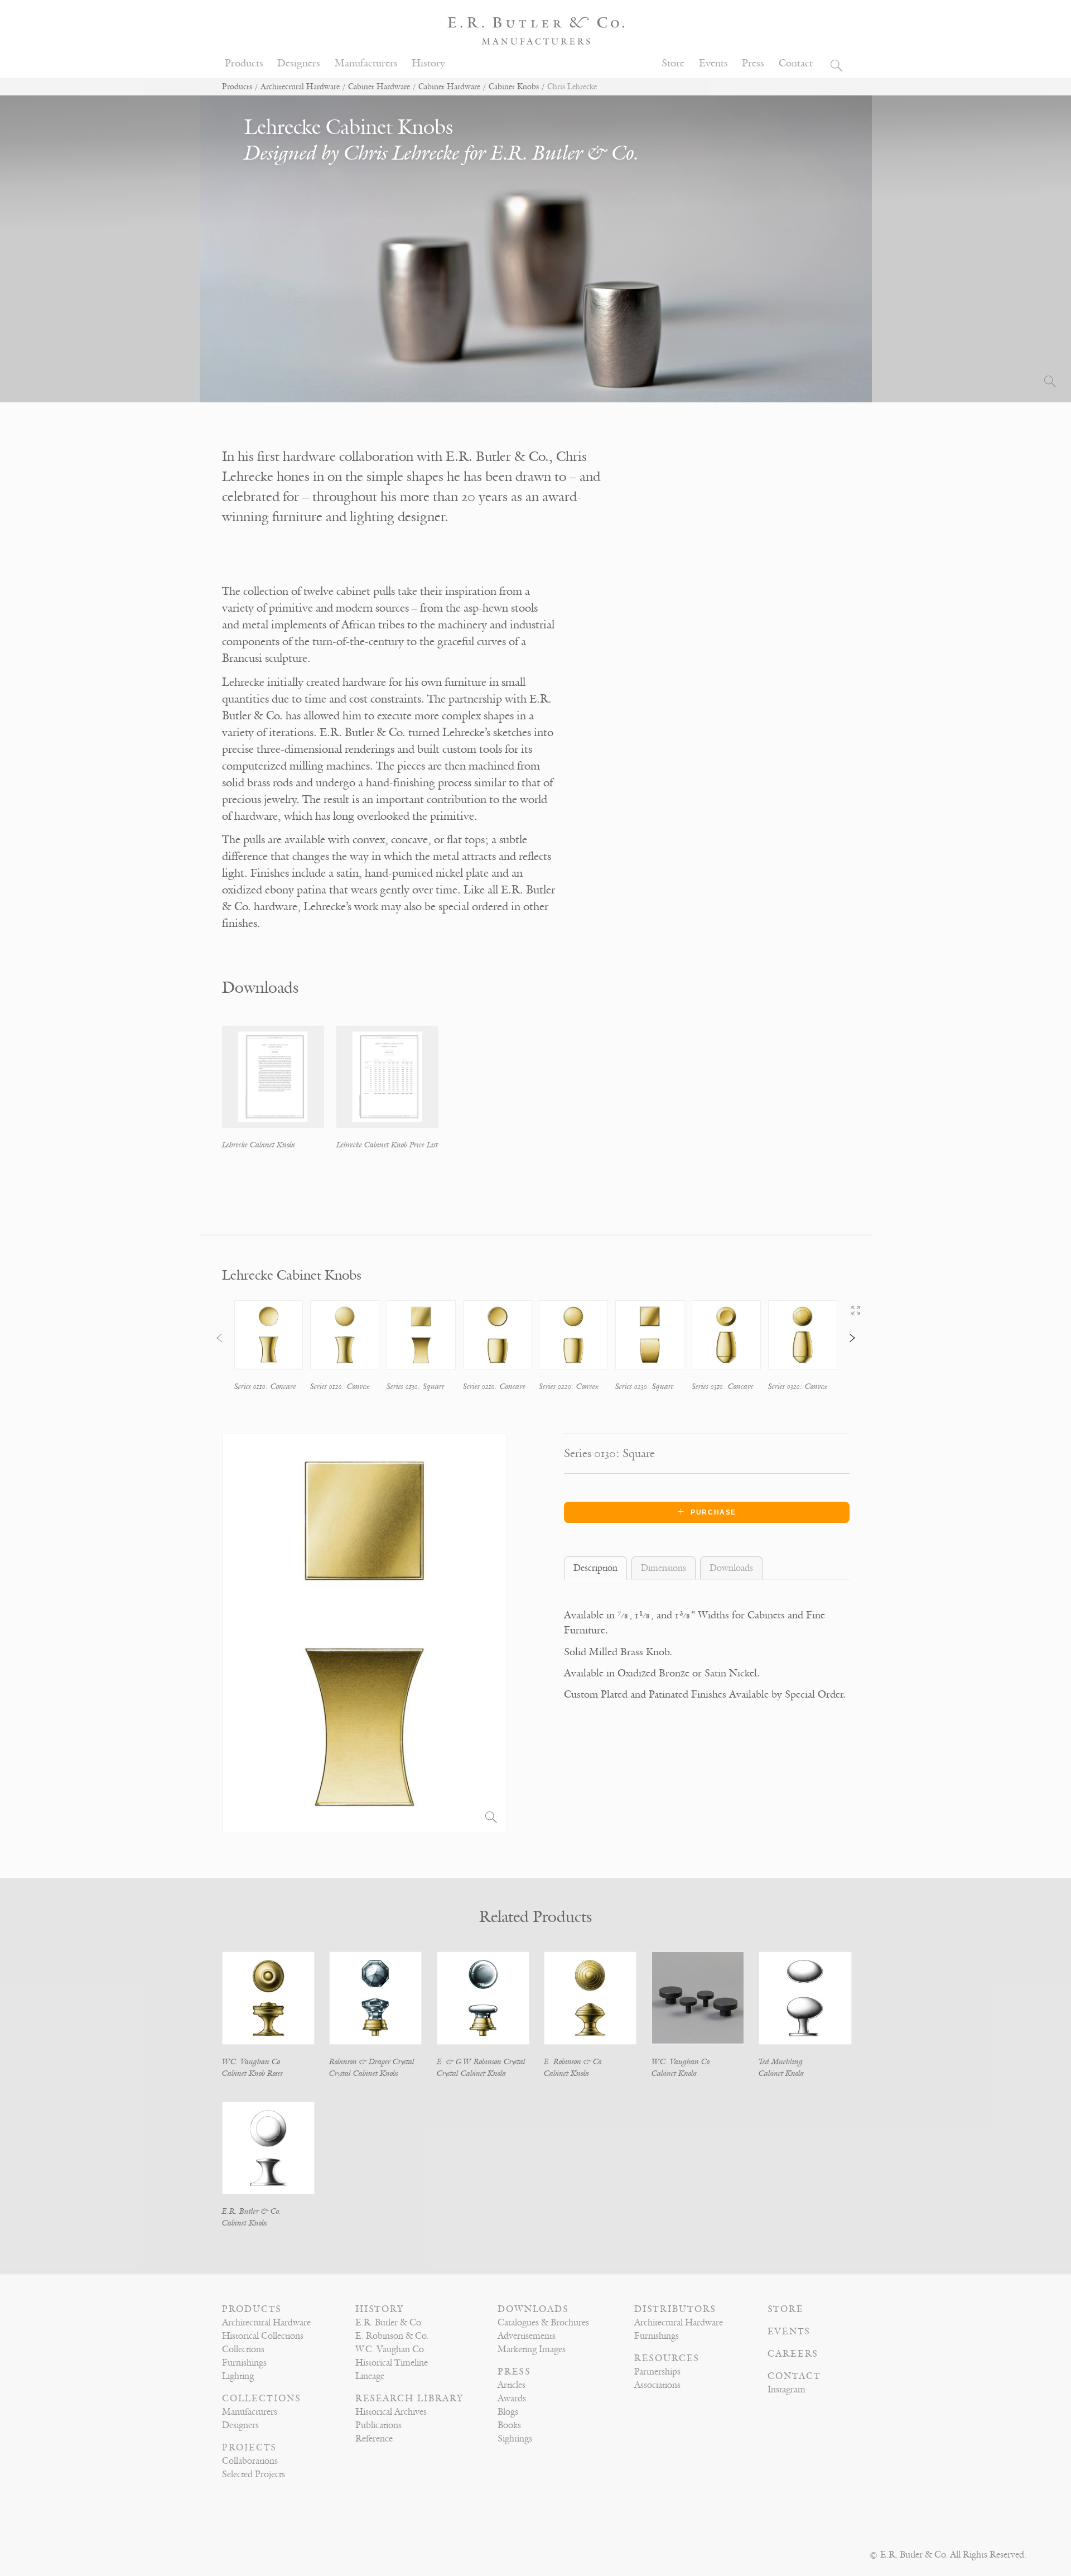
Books (509, 2425)
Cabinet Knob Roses (252, 2073)
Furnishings (244, 2363)
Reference (374, 2439)
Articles (512, 2385)
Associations (657, 2385)
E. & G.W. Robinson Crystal (481, 2062)
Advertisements (527, 2336)
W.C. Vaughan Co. (252, 2062)
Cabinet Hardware (379, 87)
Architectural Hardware (300, 87)
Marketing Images (532, 2349)
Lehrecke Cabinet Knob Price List (387, 1145)
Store (673, 63)
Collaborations (250, 2461)
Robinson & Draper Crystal (372, 2062)
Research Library (409, 2399)
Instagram (787, 2390)
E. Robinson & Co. (574, 2062)
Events (713, 63)
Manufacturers (366, 63)
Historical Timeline (392, 2363)
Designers (299, 63)
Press (753, 63)
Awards (512, 2399)
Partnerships (657, 2372)
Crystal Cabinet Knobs (364, 2073)
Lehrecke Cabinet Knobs (259, 1145)
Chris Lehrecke (402, 153)
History (428, 63)
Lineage (370, 2376)
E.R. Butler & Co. (565, 153)
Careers (793, 2354)
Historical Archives (391, 2412)
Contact (796, 63)
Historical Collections (263, 2336)
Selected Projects (254, 2474)
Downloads (533, 2309)
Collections (243, 2349)
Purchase (713, 1512)
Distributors (675, 2309)
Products (244, 63)
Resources (667, 2358)
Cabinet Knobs (514, 87)
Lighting (238, 2376)
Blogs (508, 2412)
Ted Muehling (781, 2062)
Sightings (515, 2439)
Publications (378, 2425)
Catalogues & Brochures (543, 2323)
